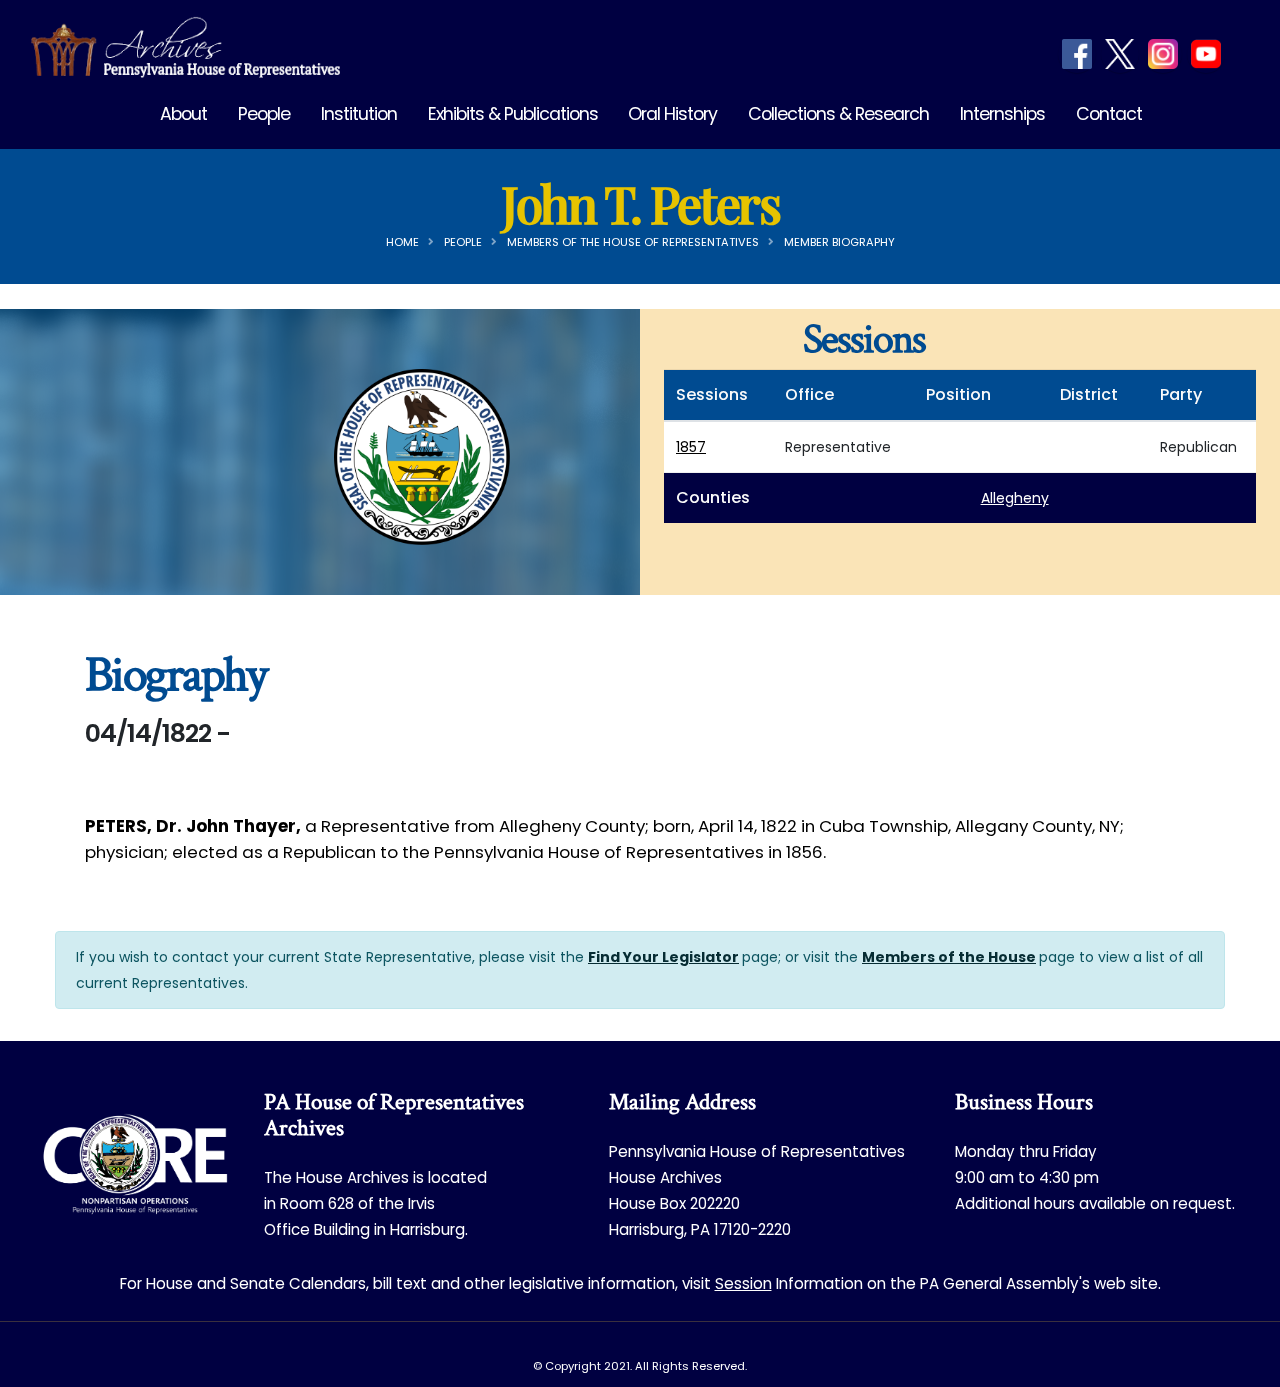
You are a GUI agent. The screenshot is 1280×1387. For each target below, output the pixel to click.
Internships (1002, 114)
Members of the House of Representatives (633, 242)
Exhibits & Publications (513, 114)
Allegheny (1015, 498)
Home (402, 242)
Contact (1109, 114)
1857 (691, 447)
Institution (359, 114)
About (183, 114)
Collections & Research (838, 114)
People (264, 114)
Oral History (672, 114)
